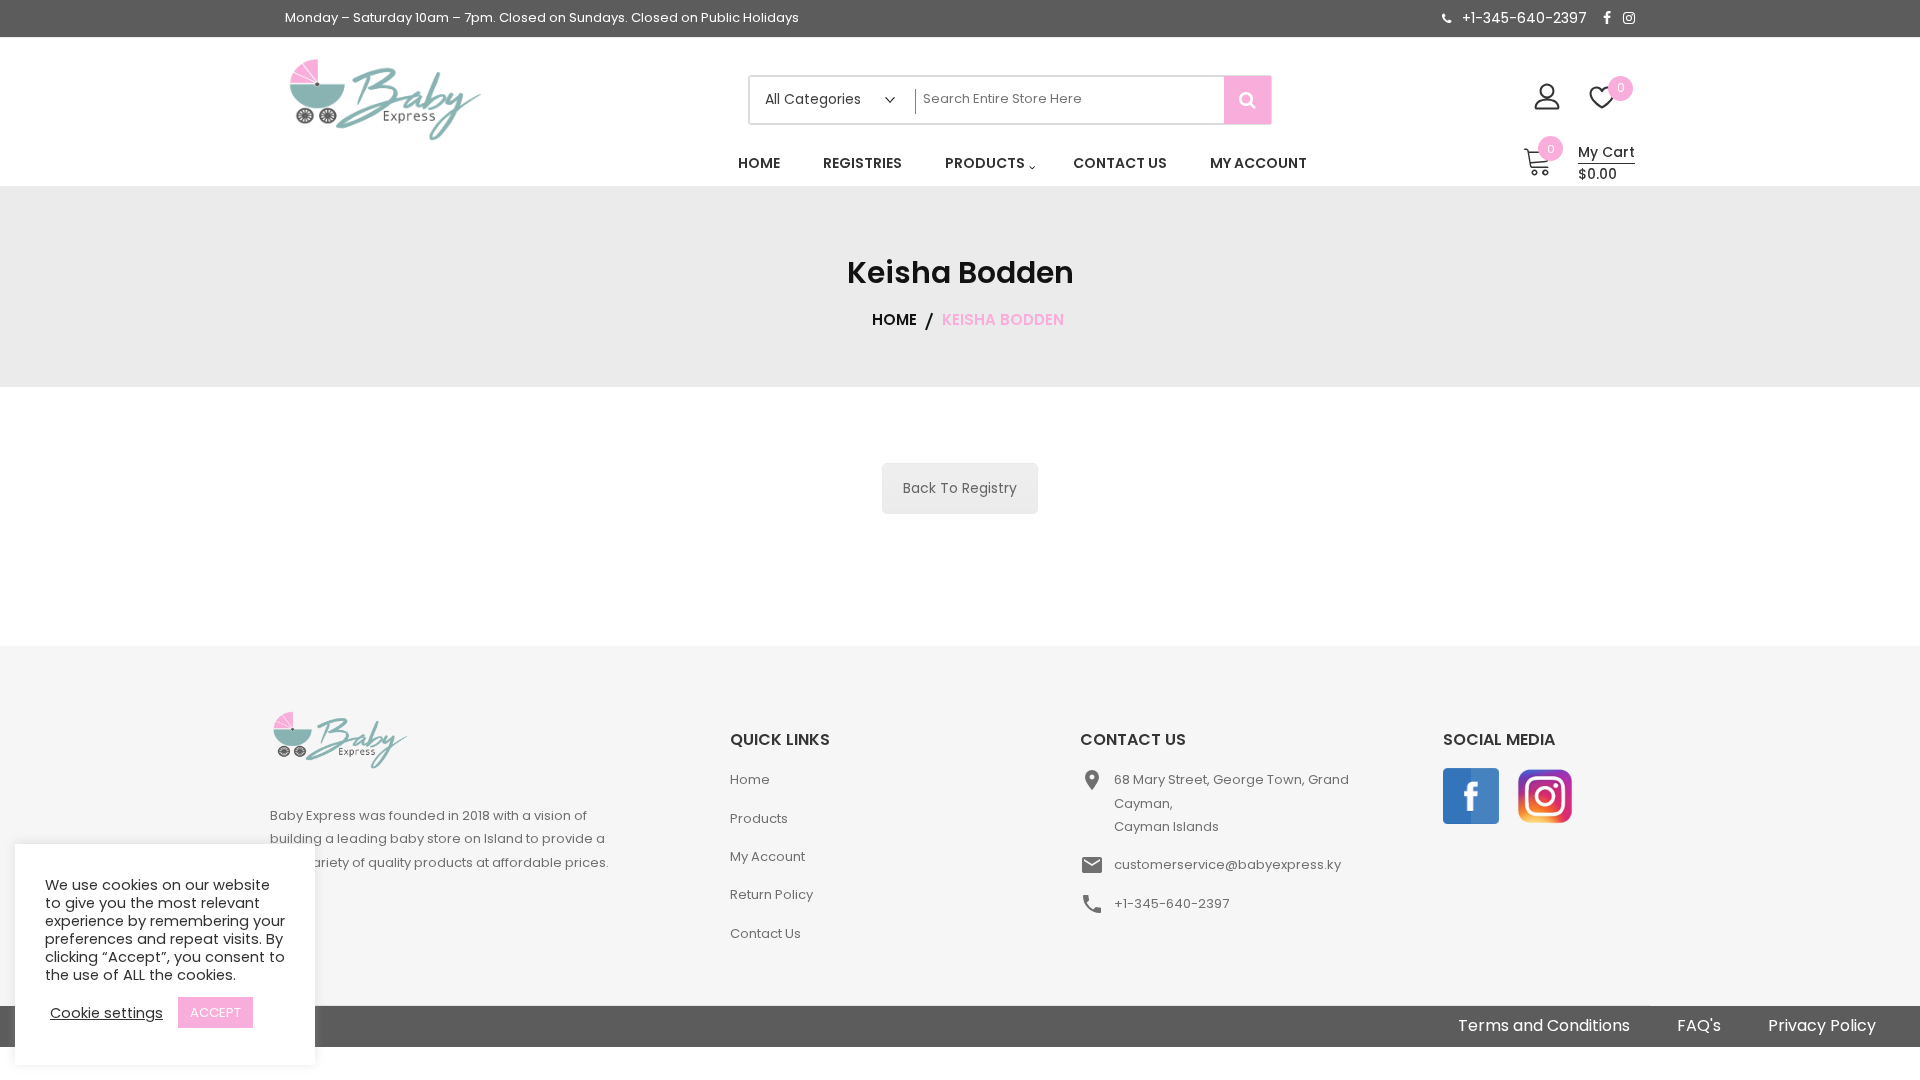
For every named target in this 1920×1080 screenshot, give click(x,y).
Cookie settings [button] (106, 1013)
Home (750, 779)
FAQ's (1699, 1025)
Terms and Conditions (1544, 1025)
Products (759, 818)
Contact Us (765, 933)
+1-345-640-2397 (1524, 18)
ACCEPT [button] (215, 1012)
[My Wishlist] (1602, 99)
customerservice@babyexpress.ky (1227, 864)
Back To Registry (960, 488)
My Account (767, 856)
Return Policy (771, 894)
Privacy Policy (1822, 1025)
